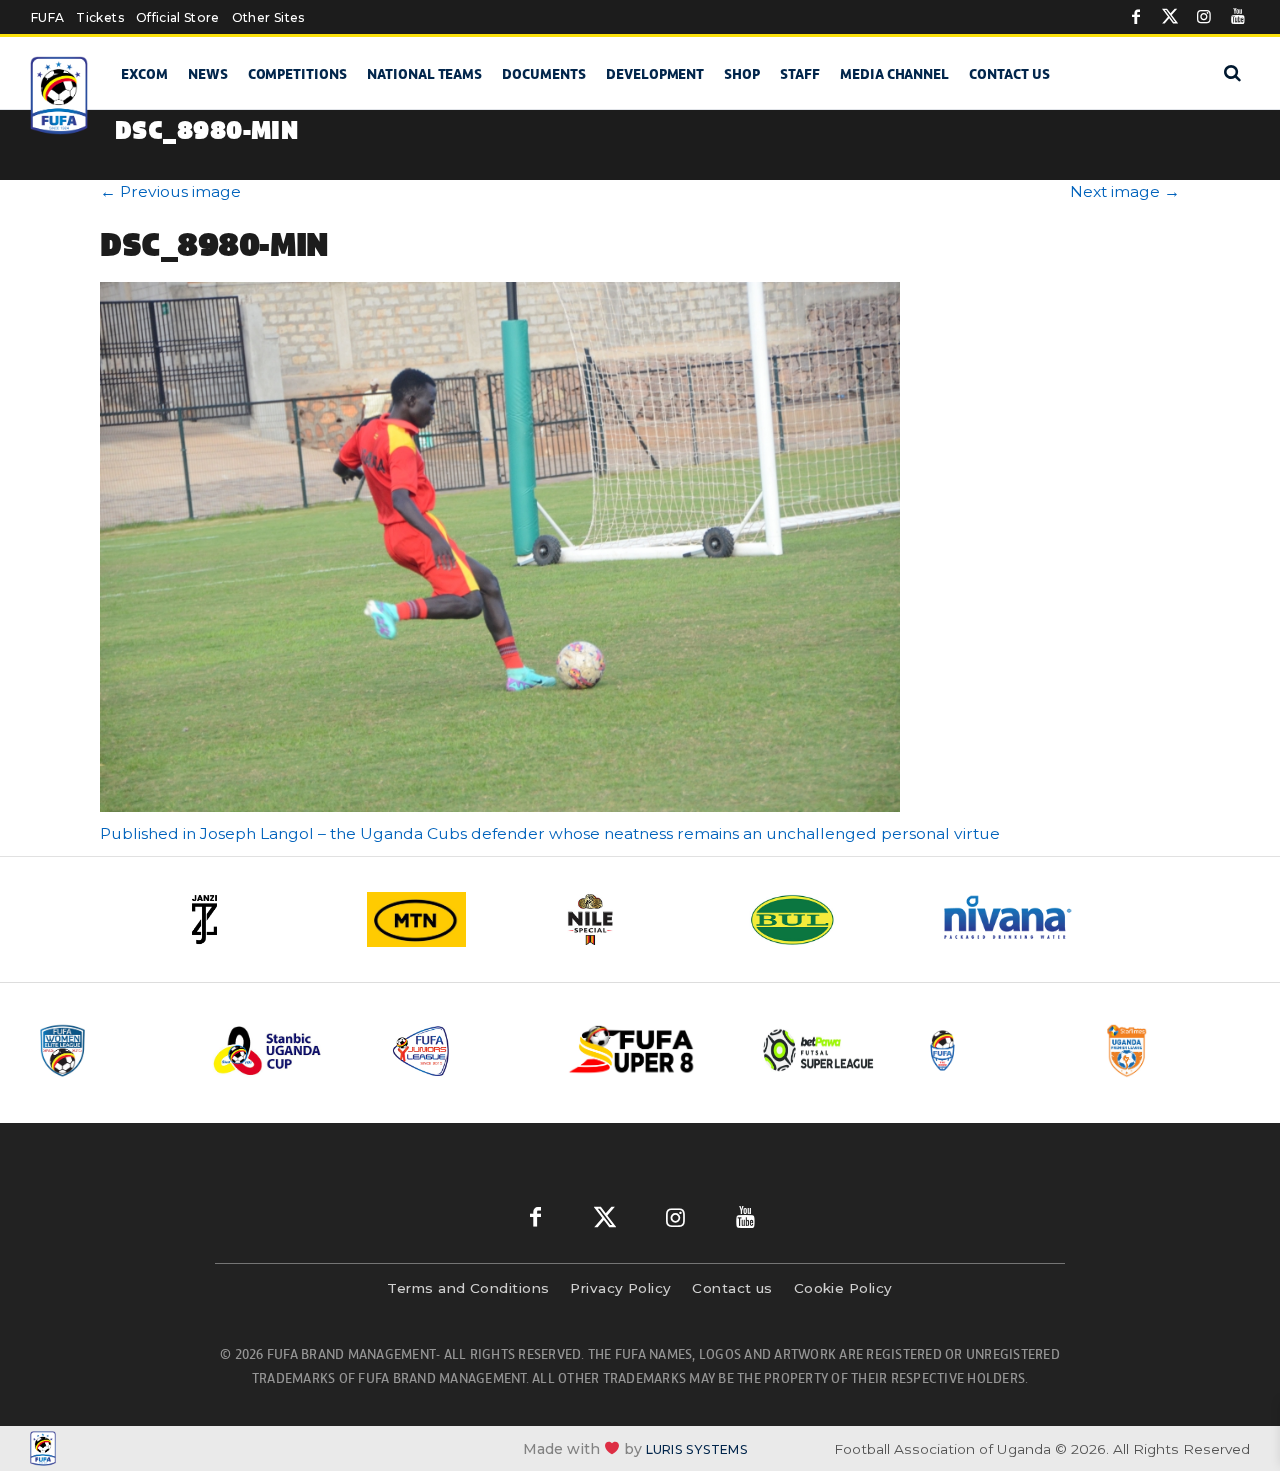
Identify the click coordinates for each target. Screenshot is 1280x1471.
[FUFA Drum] (999, 1050)
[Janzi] (260, 919)
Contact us (1009, 74)
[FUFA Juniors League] (465, 1050)
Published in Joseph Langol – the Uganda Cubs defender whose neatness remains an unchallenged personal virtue (550, 833)
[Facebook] (1136, 17)
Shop (742, 74)
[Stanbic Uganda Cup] (287, 1050)
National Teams (424, 74)
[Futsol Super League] (821, 1050)
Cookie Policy (843, 1288)
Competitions (297, 74)
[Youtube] (1238, 17)
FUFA (47, 17)
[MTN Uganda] (450, 919)
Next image (1125, 191)
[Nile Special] (640, 919)
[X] (1170, 17)
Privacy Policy (620, 1288)
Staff (800, 74)
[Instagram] (1204, 17)
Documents (544, 74)
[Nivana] (1020, 919)
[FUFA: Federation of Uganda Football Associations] (60, 95)
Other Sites (268, 17)
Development (655, 74)
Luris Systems (697, 1449)
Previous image (170, 191)
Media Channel (894, 74)
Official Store (178, 17)
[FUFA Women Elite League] (109, 1050)
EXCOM (144, 74)
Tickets (99, 17)
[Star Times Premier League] (1177, 1050)
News (208, 74)
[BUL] (830, 919)
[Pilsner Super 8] (643, 1050)
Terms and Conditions (468, 1288)
